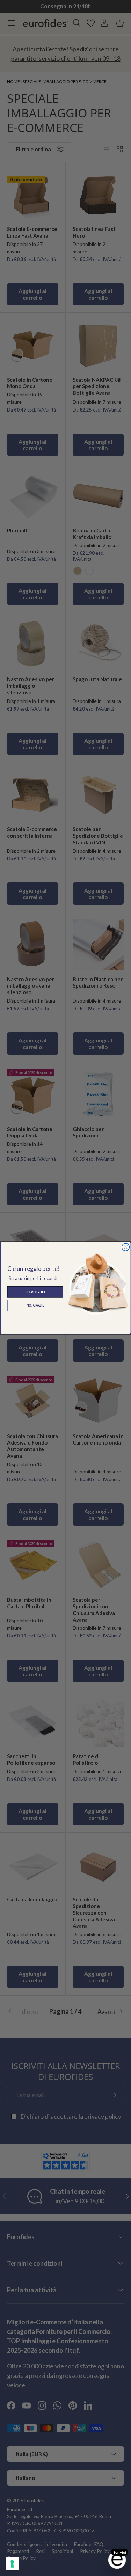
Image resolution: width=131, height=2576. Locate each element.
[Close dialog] (125, 1247)
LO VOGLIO (35, 1292)
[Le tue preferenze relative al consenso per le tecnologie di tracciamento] (12, 2564)
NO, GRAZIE (35, 1305)
